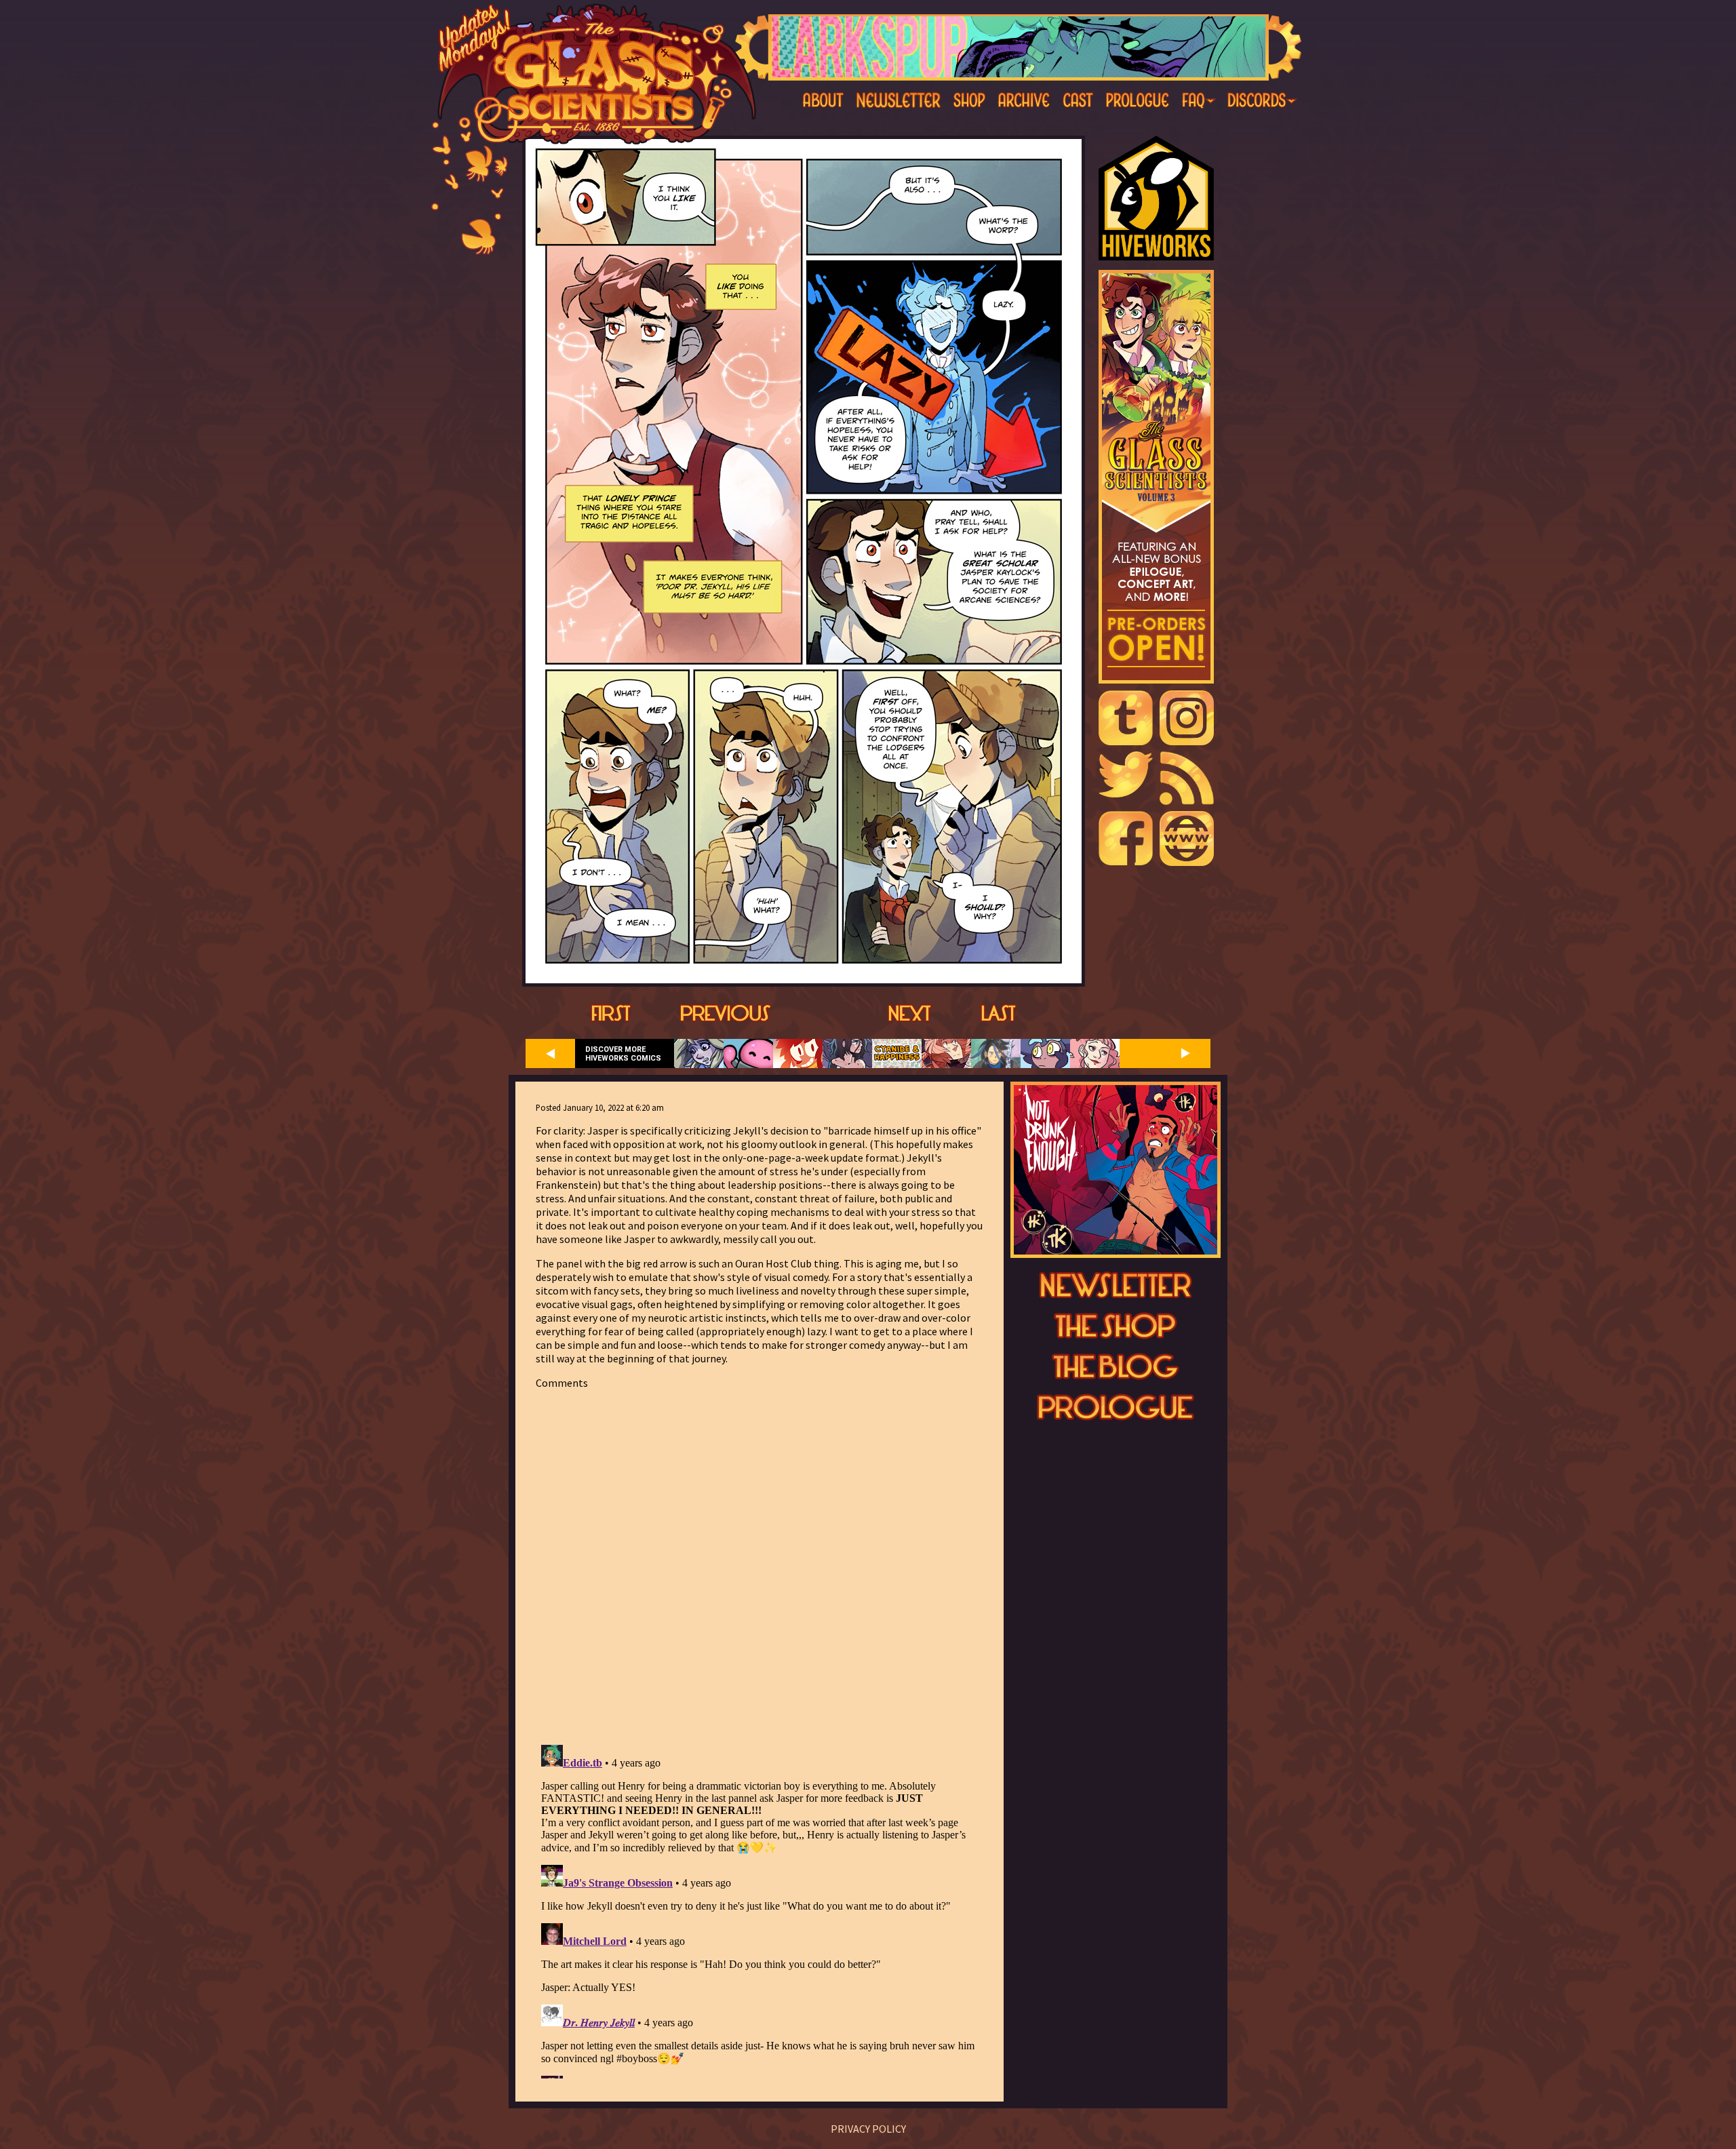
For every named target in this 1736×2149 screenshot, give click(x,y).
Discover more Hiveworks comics (623, 1054)
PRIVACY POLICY (868, 2129)
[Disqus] (759, 1559)
